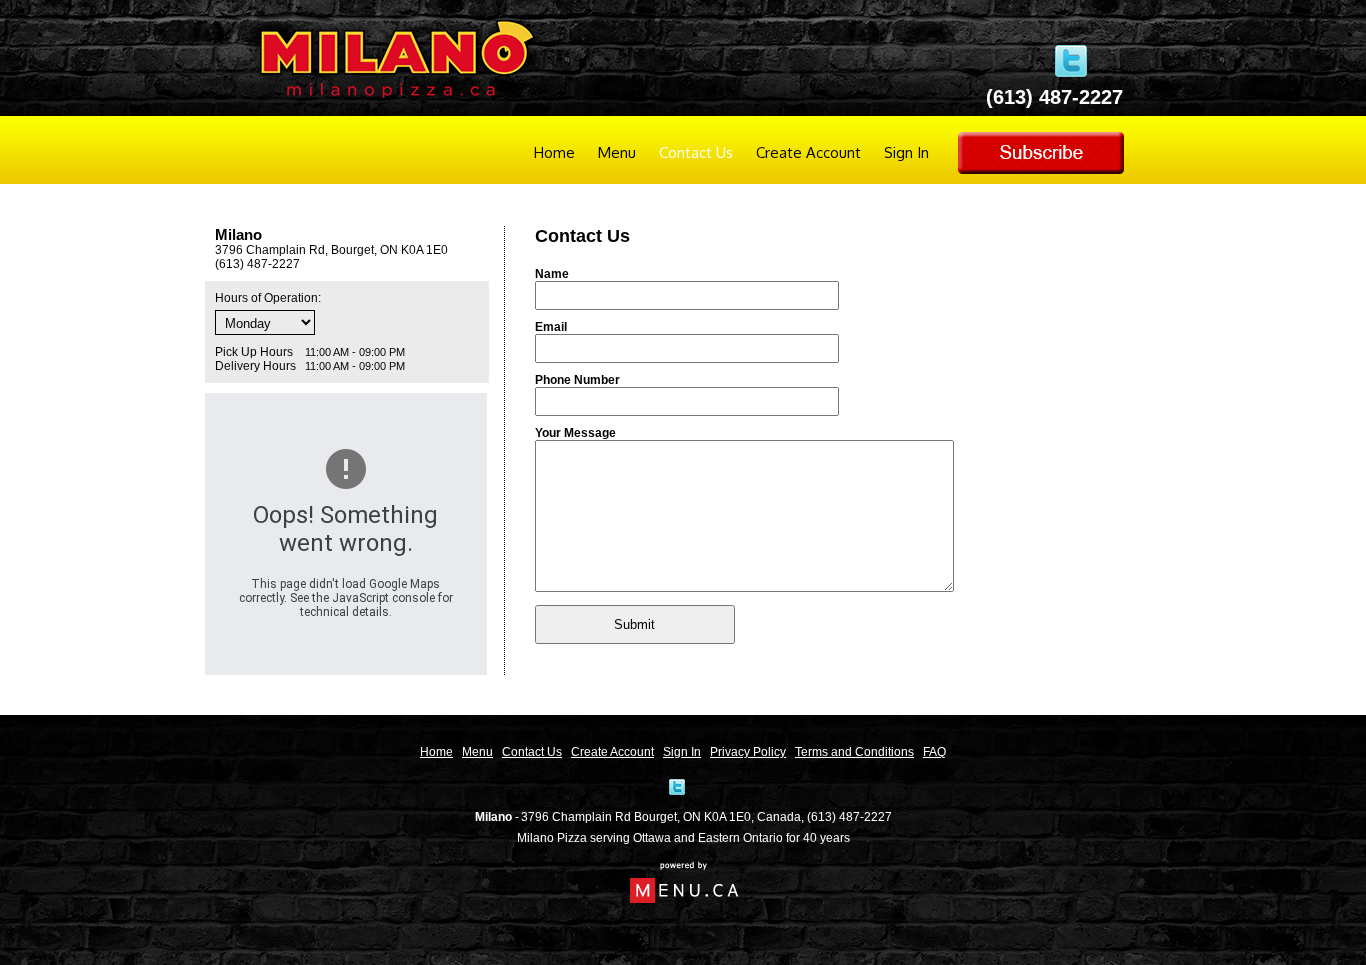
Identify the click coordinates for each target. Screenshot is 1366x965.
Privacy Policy (748, 752)
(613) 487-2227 (849, 817)
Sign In (906, 152)
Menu (617, 152)
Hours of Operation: (268, 298)
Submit (634, 624)
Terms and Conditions (854, 752)
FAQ (934, 752)
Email (551, 327)
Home (554, 152)
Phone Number (577, 380)
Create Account (808, 152)
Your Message (575, 433)
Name (552, 274)
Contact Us (696, 152)
